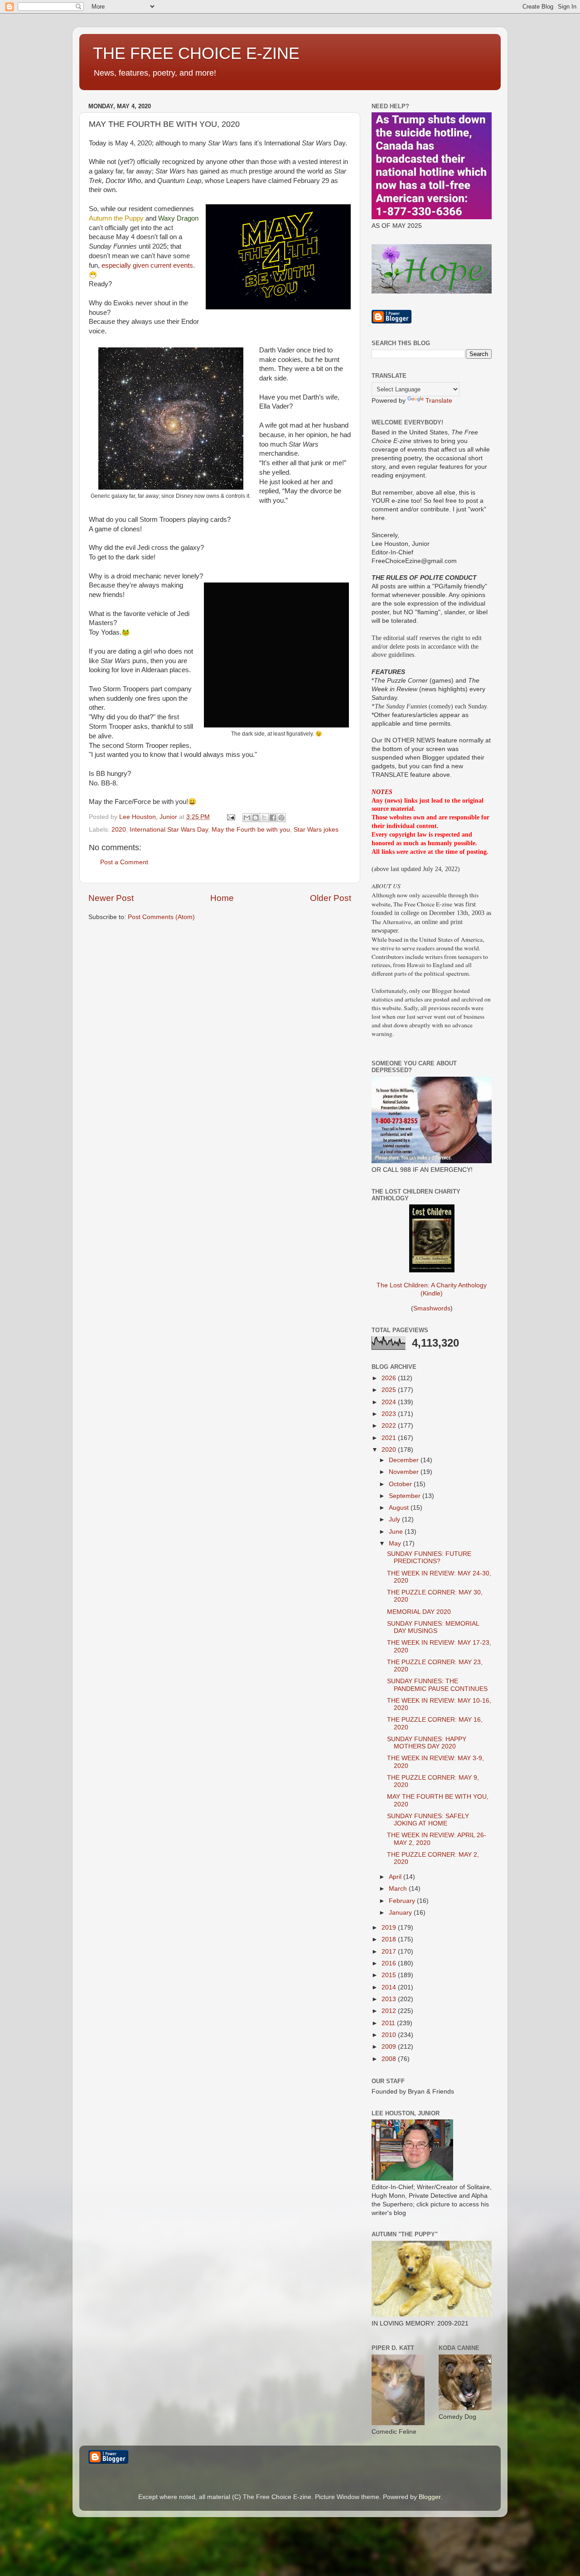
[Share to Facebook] (273, 818)
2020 (119, 830)
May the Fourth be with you (251, 830)
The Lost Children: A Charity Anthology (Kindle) (432, 1289)
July (395, 1519)
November (405, 1472)
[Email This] (247, 818)
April (396, 1877)
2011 (389, 2023)
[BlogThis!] (256, 818)
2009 (390, 2047)
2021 (390, 1438)
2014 (390, 1987)
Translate (439, 401)
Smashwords (432, 1308)
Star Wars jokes (316, 830)
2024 (390, 1402)
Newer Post (111, 898)
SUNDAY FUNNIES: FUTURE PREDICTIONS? (429, 1558)
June (397, 1532)
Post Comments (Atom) (161, 917)
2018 (390, 1939)
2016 (390, 1963)
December (405, 1460)
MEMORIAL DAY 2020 (419, 1612)
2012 (390, 2011)
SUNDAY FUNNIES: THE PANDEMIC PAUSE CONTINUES (437, 1685)
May (396, 1543)
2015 (390, 1975)
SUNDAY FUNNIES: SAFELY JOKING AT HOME (428, 1820)
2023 (390, 1414)
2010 (390, 2035)
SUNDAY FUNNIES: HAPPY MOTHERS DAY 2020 (427, 1743)
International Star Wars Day (169, 830)
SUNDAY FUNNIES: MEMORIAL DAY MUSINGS (433, 1627)
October (401, 1484)
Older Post (331, 898)
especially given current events (147, 265)
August (400, 1508)
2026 (390, 1378)
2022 (390, 1426)
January (401, 1913)
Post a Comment (124, 862)
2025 (390, 1390)
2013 (390, 1999)
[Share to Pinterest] (281, 818)
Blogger (430, 2497)
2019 (390, 1928)
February (403, 1901)
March (399, 1889)
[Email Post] (230, 817)
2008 (390, 2059)
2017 (390, 1952)
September (406, 1496)
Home (222, 898)
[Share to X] (264, 818)
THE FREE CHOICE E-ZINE (196, 53)
